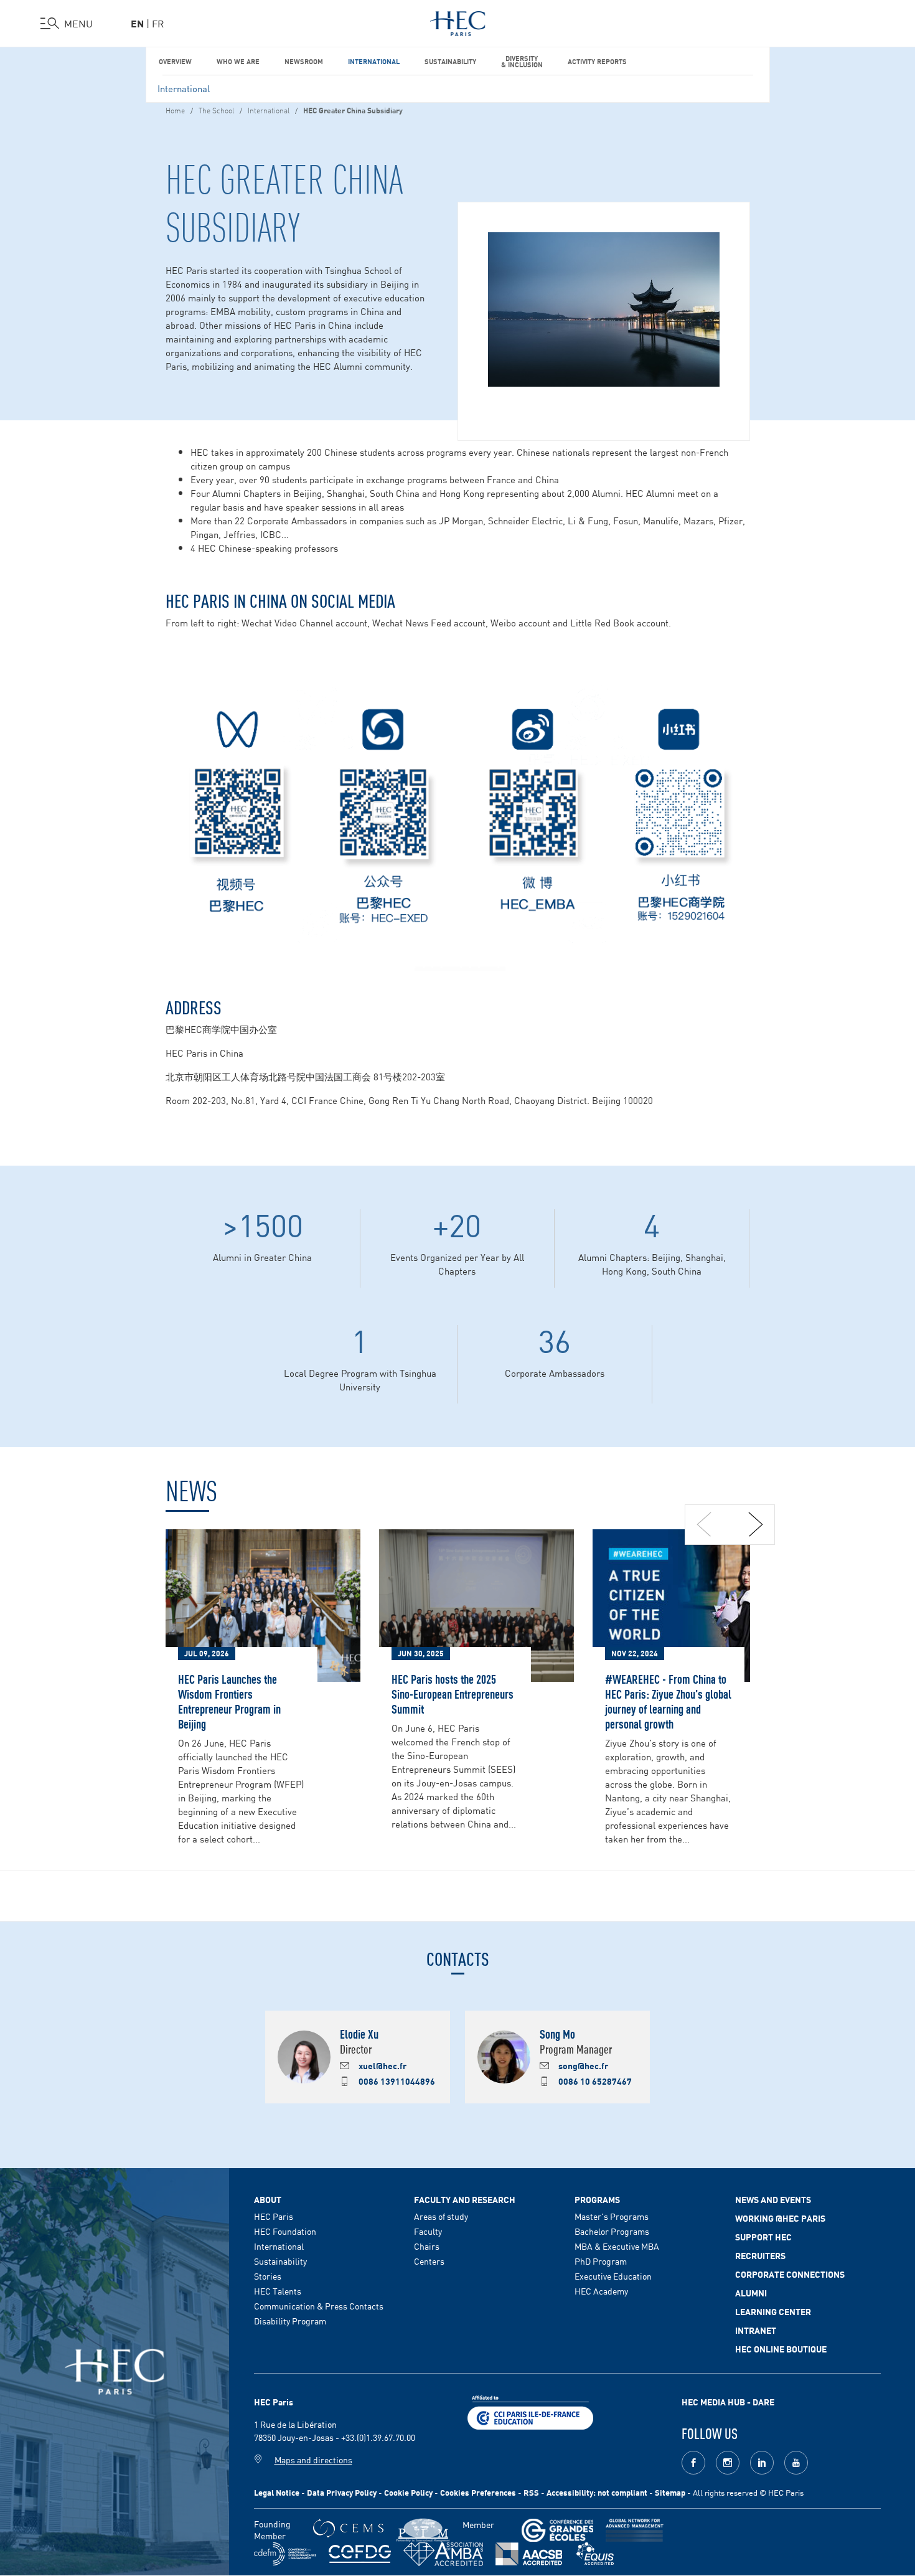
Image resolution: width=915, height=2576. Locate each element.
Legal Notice (277, 2492)
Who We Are (238, 61)
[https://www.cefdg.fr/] (360, 2554)
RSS (531, 2492)
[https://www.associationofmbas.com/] (443, 2554)
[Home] (458, 21)
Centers (429, 2261)
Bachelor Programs (612, 2231)
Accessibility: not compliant (597, 2492)
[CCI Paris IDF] (530, 2411)
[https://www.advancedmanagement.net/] (635, 2530)
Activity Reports (597, 61)
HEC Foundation (285, 2231)
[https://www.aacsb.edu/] (529, 2554)
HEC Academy (601, 2291)
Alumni (751, 2293)
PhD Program (601, 2261)
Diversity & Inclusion (522, 61)
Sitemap (670, 2492)
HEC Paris (274, 2216)
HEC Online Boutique (781, 2349)
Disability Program (290, 2321)
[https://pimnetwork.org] (423, 2530)
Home (175, 110)
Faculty (428, 2231)
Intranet (756, 2330)
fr (158, 23)
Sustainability (450, 61)
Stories (268, 2276)
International (374, 61)
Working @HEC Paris (780, 2218)
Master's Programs (612, 2216)
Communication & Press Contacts (319, 2306)
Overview (175, 61)
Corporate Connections (790, 2274)
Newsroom (304, 61)
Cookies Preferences (478, 2492)
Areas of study (441, 2216)
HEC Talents (278, 2291)
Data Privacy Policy (342, 2492)
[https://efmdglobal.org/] (595, 2554)
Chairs (427, 2246)
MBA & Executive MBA (617, 2246)
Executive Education (613, 2276)
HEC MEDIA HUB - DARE (728, 2402)
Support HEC (763, 2237)
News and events (773, 2199)
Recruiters (760, 2255)
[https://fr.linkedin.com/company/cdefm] (285, 2554)
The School (216, 110)
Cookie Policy (408, 2492)
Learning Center (773, 2311)
